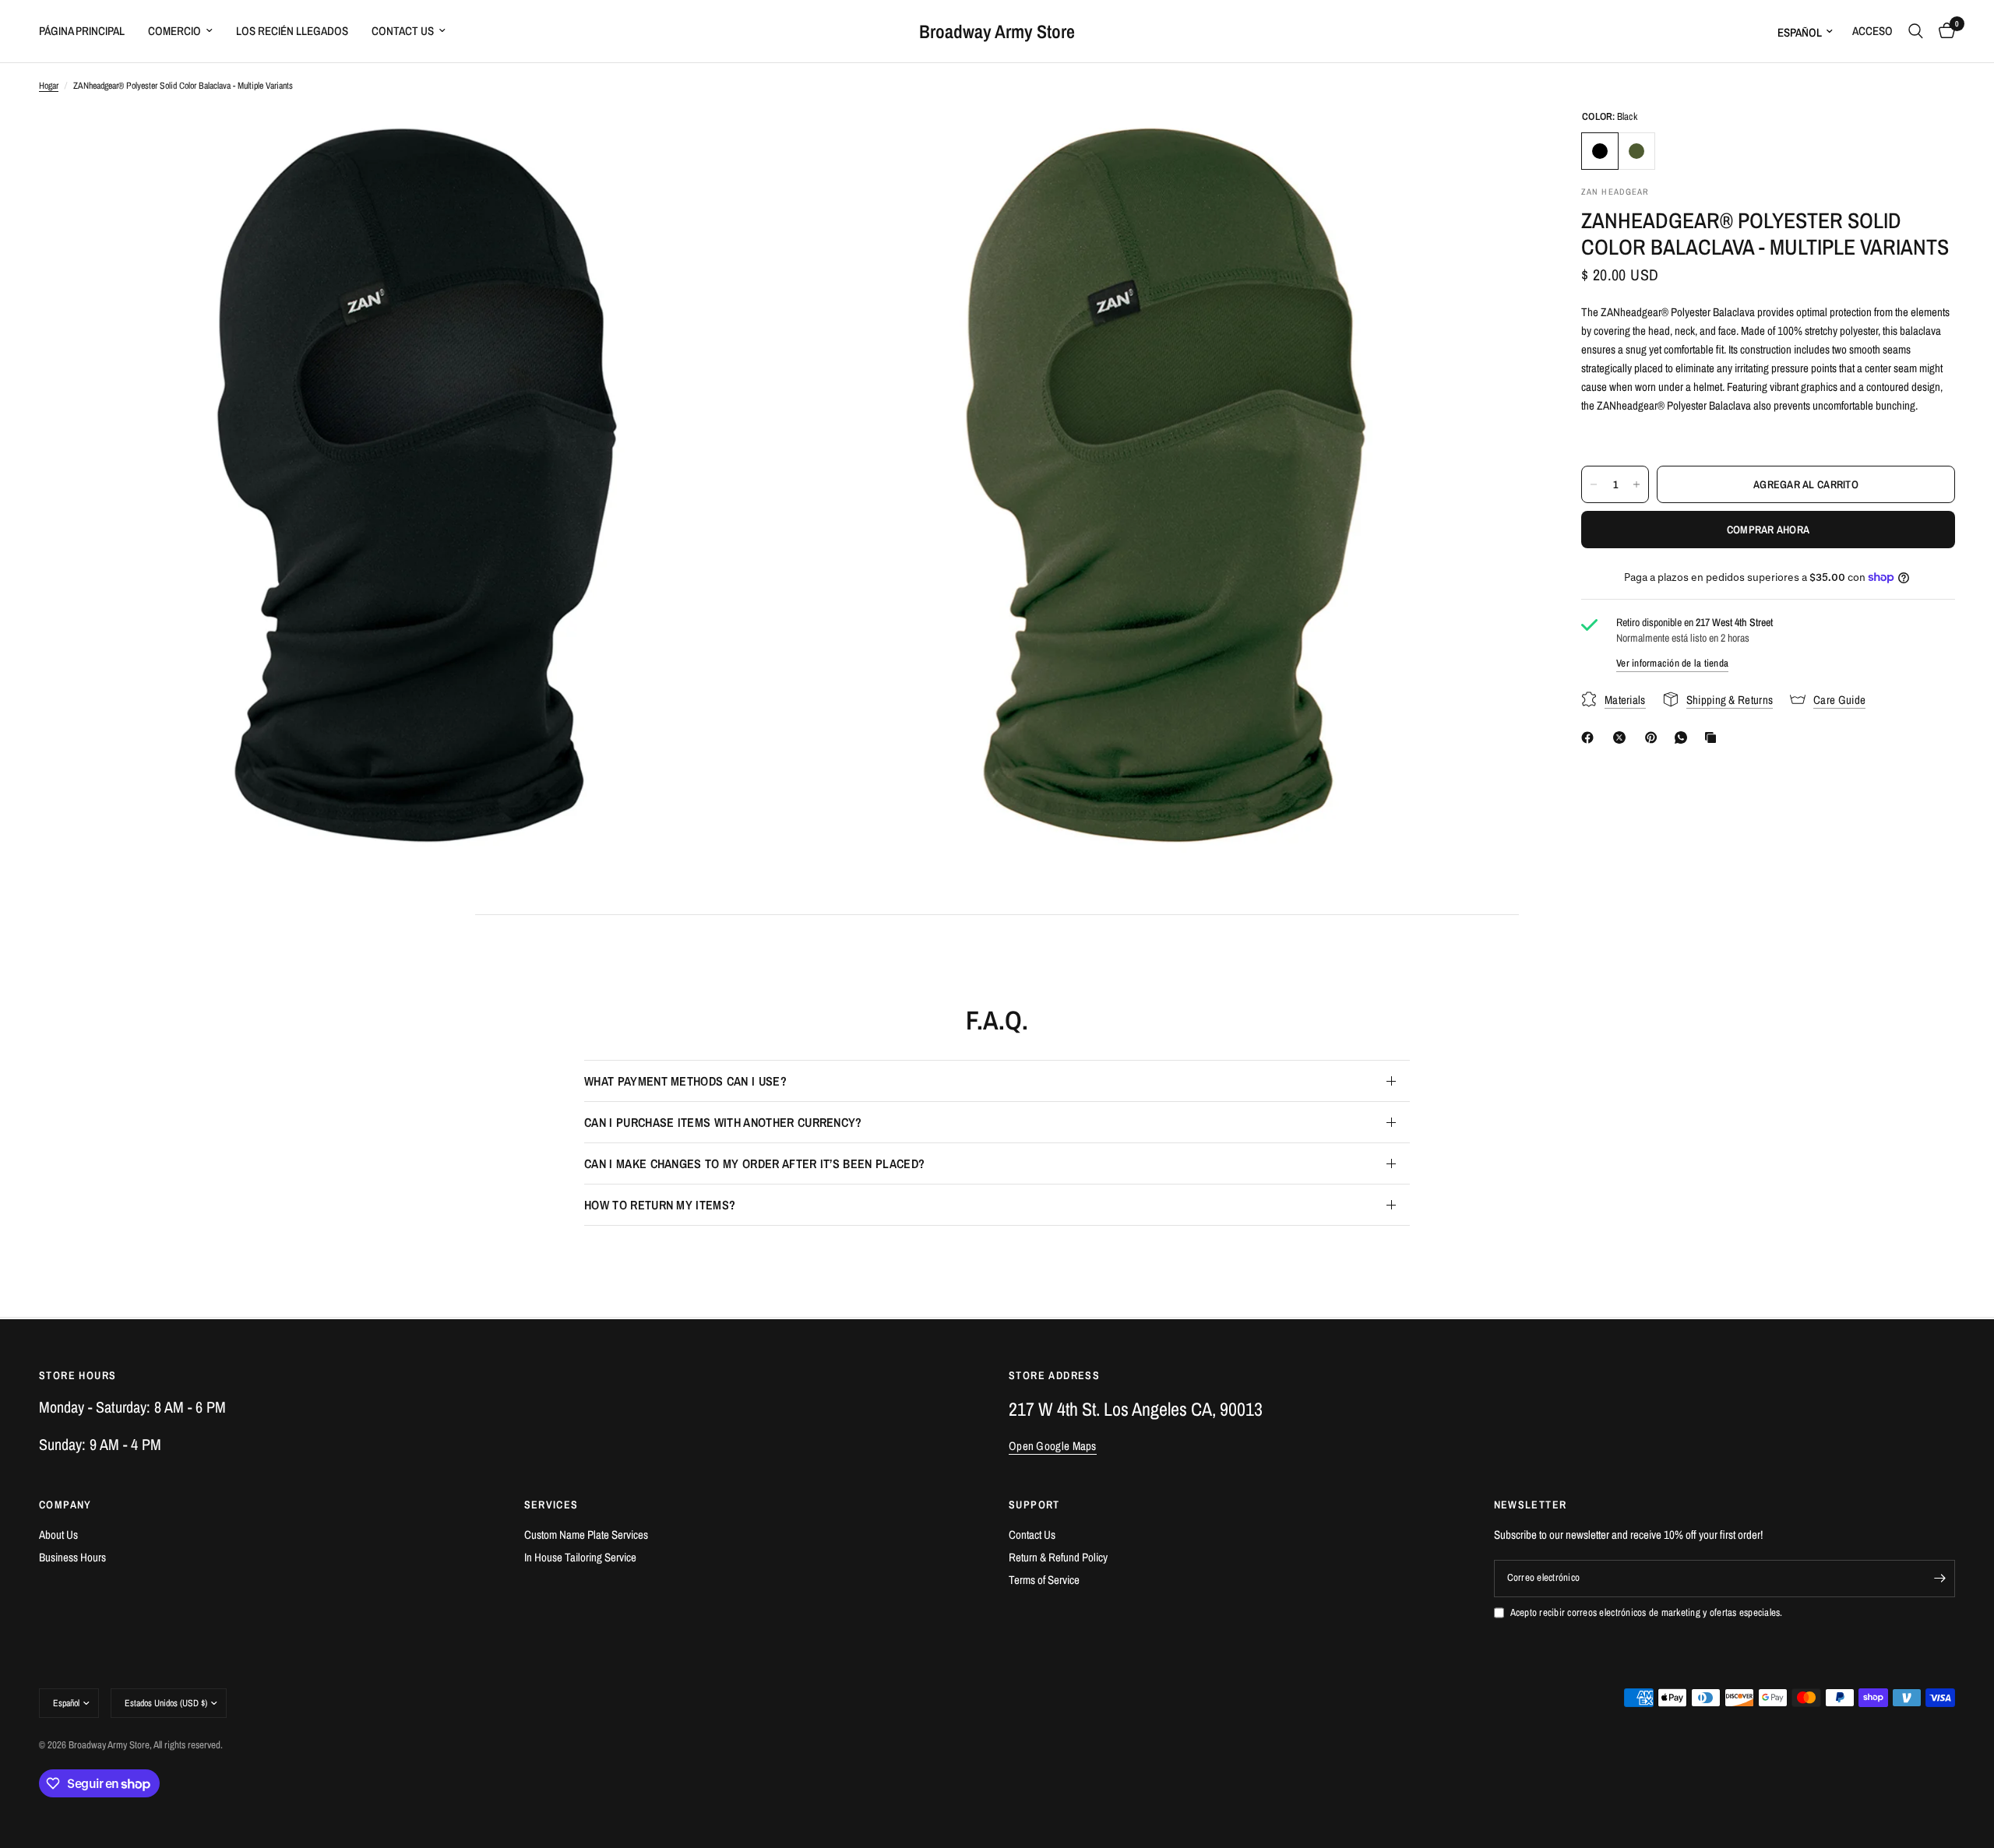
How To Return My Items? (660, 1205)
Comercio (174, 31)
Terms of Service (1044, 1580)
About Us (58, 1535)
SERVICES (551, 1505)
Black (1600, 151)
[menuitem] (88, 31)
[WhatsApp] (1684, 737)
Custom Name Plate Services (586, 1535)
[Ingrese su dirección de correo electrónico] (1939, 1579)
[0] (1943, 31)
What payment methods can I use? (685, 1081)
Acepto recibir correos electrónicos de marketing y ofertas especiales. (1647, 1612)
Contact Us (403, 31)
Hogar (49, 86)
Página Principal (82, 31)
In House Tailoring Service (580, 1557)
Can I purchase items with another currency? (723, 1122)
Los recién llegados (292, 31)
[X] (1622, 737)
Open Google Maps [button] (1053, 1446)
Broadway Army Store (997, 31)
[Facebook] (1591, 737)
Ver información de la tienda (1672, 663)
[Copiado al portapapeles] (1714, 737)
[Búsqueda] (1916, 31)
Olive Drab (1636, 151)
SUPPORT (1034, 1505)
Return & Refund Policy (1058, 1557)
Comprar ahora (1769, 530)
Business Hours (72, 1557)
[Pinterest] (1654, 737)
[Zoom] (753, 142)
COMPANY (65, 1505)
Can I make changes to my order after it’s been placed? (754, 1163)
